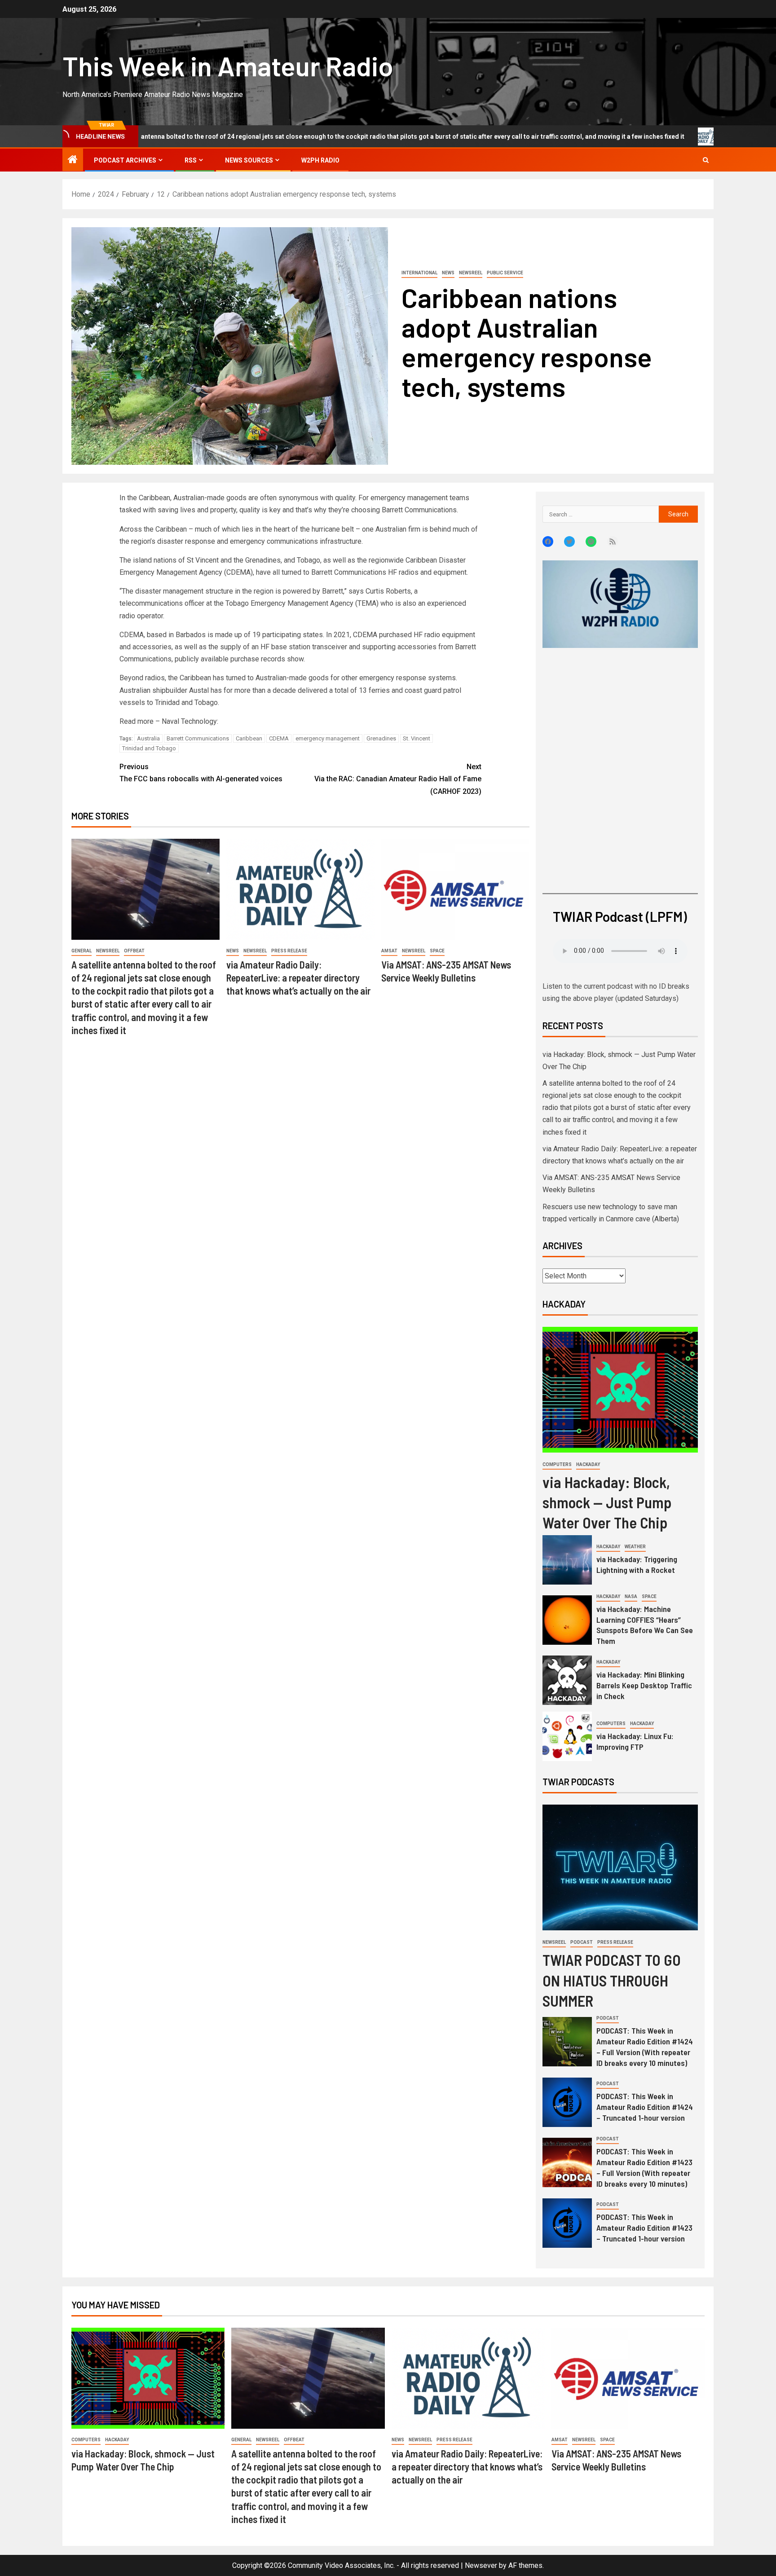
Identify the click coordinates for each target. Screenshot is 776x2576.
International (419, 273)
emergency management (328, 738)
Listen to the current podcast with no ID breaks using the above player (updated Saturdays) (616, 992)
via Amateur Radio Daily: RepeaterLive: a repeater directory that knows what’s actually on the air (298, 978)
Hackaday (588, 1464)
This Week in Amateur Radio (228, 66)
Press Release (289, 951)
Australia (148, 738)
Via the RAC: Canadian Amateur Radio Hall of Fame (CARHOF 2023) (398, 779)
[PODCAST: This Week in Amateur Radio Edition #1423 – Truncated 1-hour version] (567, 2223)
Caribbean (249, 738)
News (448, 273)
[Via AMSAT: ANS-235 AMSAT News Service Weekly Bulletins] (455, 889)
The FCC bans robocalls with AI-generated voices (201, 773)
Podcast (582, 1942)
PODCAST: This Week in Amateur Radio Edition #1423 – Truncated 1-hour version (644, 2228)
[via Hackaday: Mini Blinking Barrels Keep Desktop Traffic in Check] (567, 1680)
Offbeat (134, 951)
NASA (631, 1596)
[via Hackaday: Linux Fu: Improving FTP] (567, 1736)
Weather (635, 1547)
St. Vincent (417, 738)
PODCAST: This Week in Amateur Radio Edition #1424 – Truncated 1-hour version (645, 2107)
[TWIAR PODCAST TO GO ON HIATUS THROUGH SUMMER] (620, 1867)
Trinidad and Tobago (149, 748)
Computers (557, 1464)
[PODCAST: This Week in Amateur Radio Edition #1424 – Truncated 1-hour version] (567, 2102)
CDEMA (279, 738)
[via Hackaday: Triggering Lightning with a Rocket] (567, 1560)
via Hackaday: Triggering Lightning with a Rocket (637, 1564)
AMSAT (389, 951)
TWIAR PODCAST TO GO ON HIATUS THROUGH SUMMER (612, 1980)
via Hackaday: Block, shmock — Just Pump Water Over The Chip (607, 1502)
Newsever (481, 2565)
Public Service (505, 273)
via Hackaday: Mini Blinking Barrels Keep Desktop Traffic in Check (644, 1685)
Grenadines (381, 738)
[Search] (706, 160)
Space (437, 951)
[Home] (73, 160)
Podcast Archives (125, 160)
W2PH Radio (320, 160)
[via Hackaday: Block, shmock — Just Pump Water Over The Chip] (620, 1390)
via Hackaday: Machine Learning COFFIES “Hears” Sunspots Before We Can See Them (645, 1625)
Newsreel (471, 273)
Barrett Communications (198, 738)
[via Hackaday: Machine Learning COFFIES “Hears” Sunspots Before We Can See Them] (567, 1620)
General (82, 951)
